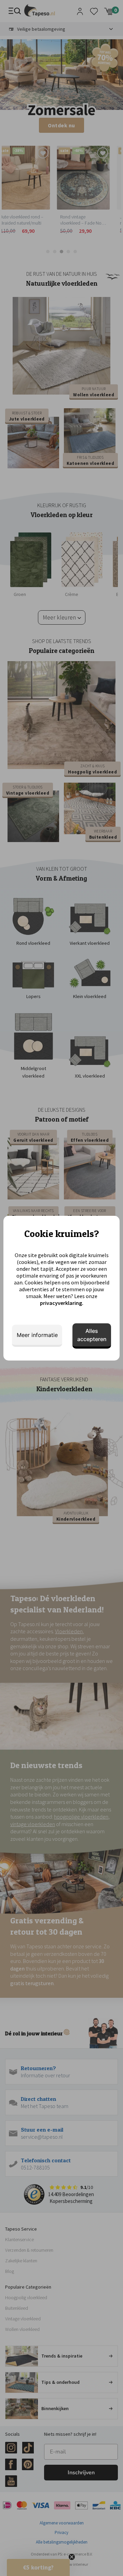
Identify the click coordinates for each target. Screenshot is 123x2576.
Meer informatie (37, 1335)
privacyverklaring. (62, 1303)
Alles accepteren (92, 1335)
